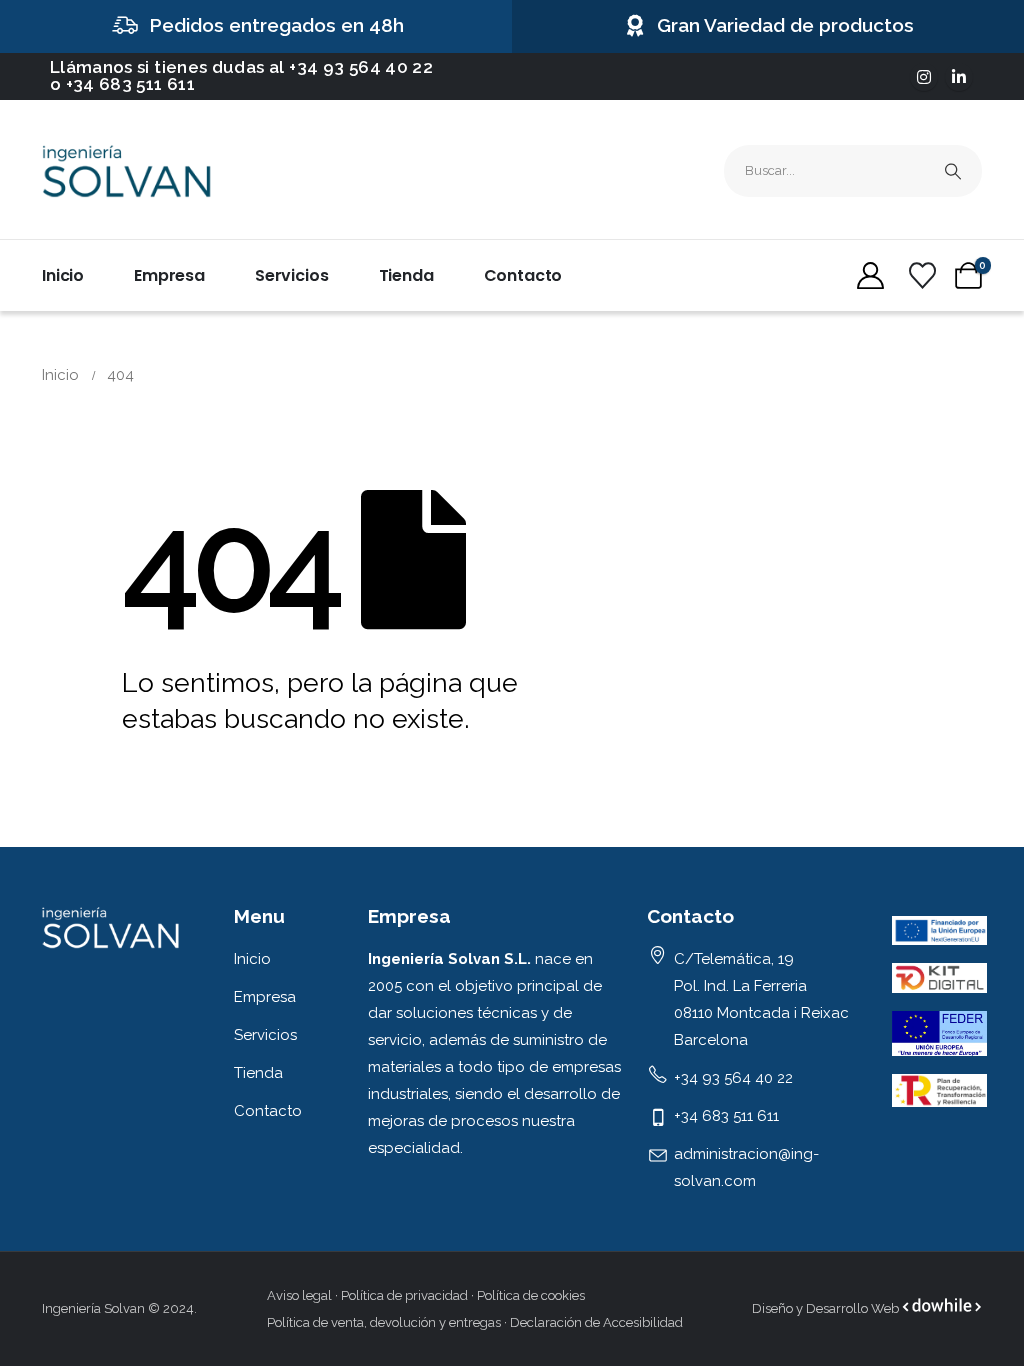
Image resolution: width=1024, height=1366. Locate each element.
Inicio (63, 275)
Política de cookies (531, 1295)
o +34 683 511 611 (122, 84)
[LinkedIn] (959, 77)
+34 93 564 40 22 (361, 67)
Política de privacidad (404, 1295)
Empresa (169, 275)
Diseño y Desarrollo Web (827, 1308)
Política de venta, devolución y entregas (384, 1322)
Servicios (292, 275)
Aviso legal (299, 1295)
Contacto (523, 275)
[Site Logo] (127, 171)
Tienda (406, 275)
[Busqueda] (953, 171)
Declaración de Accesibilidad (596, 1322)
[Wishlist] (922, 275)
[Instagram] (924, 77)
